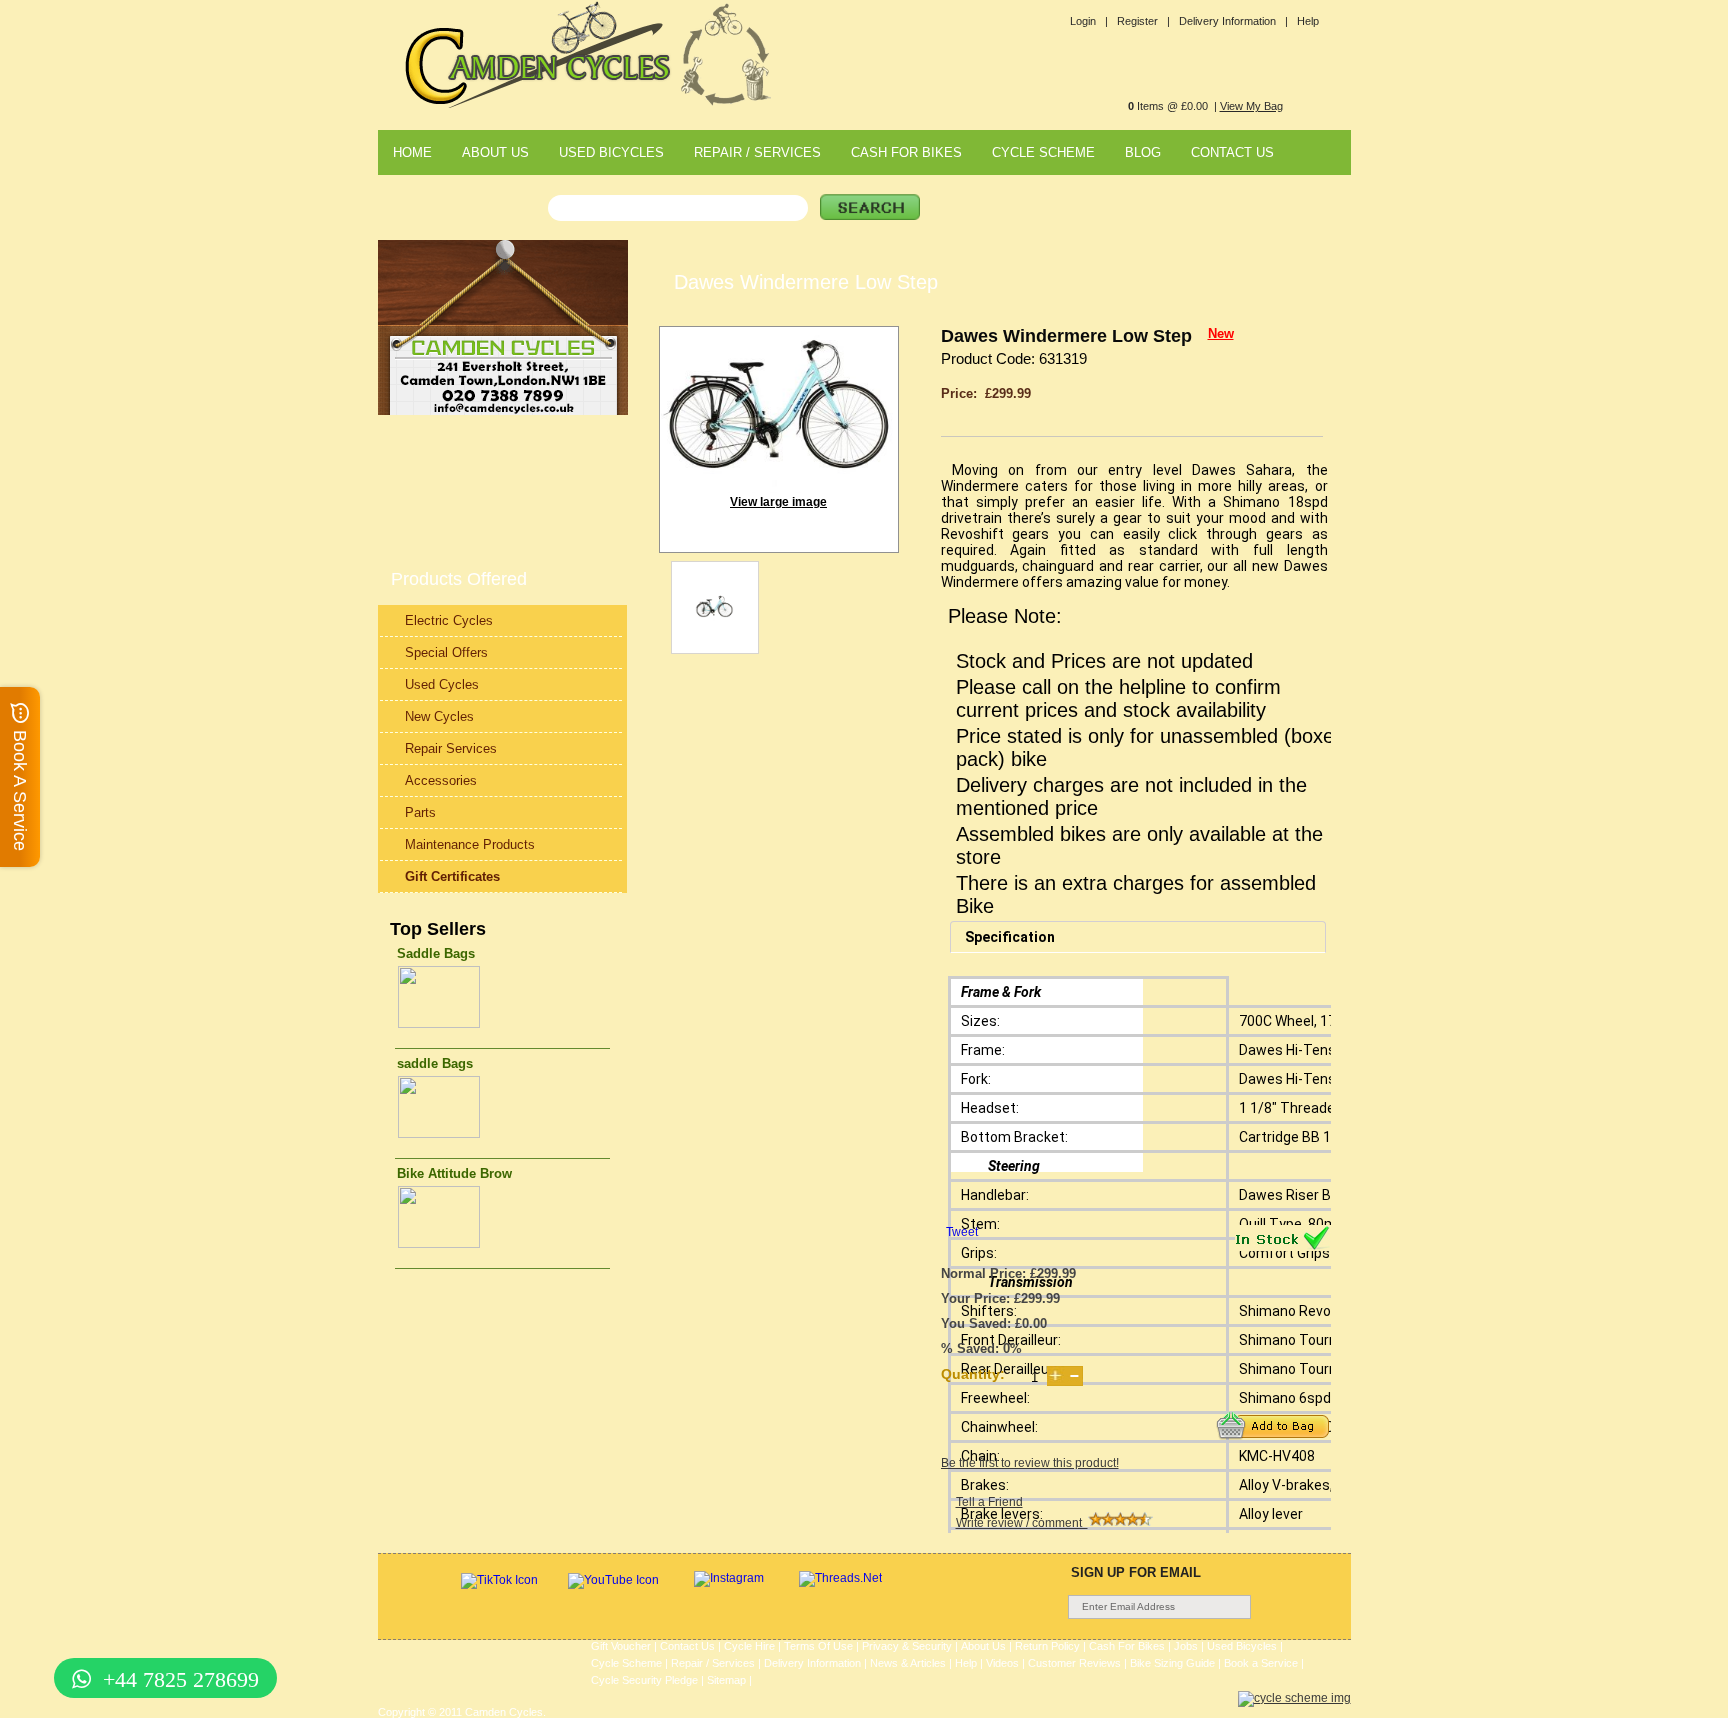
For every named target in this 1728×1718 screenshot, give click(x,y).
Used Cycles (442, 684)
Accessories (441, 780)
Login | (1089, 21)
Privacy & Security (907, 1646)
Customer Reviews (1074, 1663)
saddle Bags (435, 1063)
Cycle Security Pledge (644, 1680)
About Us (983, 1646)
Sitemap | (729, 1680)
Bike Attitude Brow (454, 1173)
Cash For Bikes (1127, 1646)
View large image (778, 502)
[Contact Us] (503, 411)
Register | (1143, 21)
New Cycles (439, 716)
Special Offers (446, 652)
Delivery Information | (1233, 21)
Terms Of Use (818, 1646)
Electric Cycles (449, 620)
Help (1308, 21)
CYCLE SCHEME (1043, 152)
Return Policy (1047, 1646)
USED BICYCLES (611, 152)
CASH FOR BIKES (906, 152)
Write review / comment (1022, 1523)
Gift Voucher (621, 1646)
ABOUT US (495, 152)
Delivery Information (812, 1663)
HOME (412, 152)
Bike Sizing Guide (1172, 1663)
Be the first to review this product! (1030, 1463)
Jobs (1186, 1646)
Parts (420, 812)
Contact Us (687, 1646)
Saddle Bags (436, 953)
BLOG (1143, 152)
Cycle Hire (749, 1646)
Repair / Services (713, 1663)
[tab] (1138, 937)
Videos (1002, 1663)
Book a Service (1261, 1663)
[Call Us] (503, 398)
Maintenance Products (470, 844)
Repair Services (451, 748)
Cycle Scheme (626, 1663)
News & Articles (908, 1663)
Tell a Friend (989, 1502)
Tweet (962, 1232)
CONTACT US (1232, 152)
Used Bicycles (1242, 1646)
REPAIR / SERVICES (757, 152)
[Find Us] (503, 384)
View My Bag (1251, 106)
